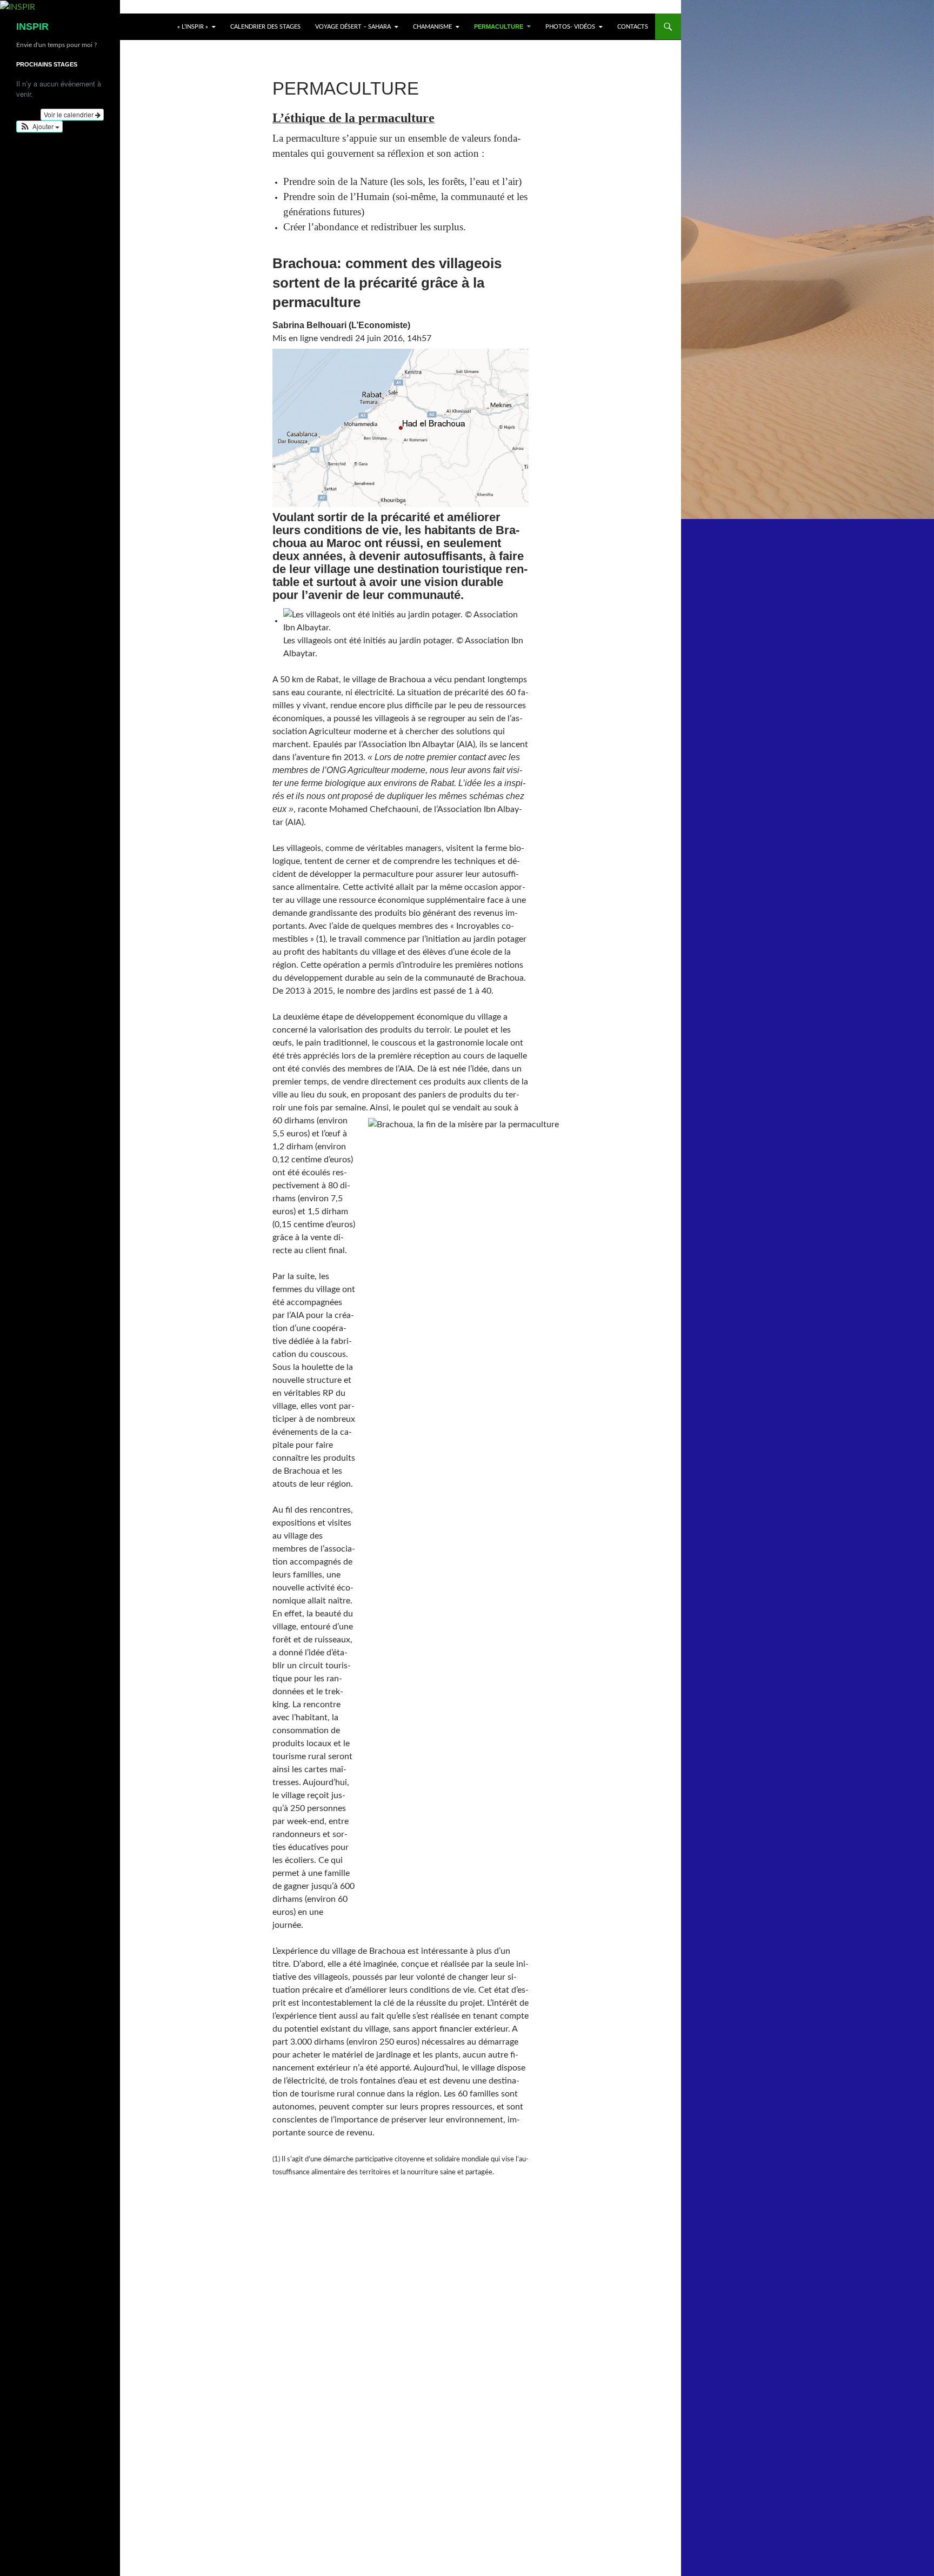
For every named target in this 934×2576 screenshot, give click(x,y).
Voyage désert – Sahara (353, 27)
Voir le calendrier (69, 114)
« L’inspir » (193, 27)
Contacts (633, 27)
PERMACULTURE (499, 26)
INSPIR (32, 26)
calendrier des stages (265, 27)
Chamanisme (432, 27)
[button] (39, 127)
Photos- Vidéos (570, 27)
